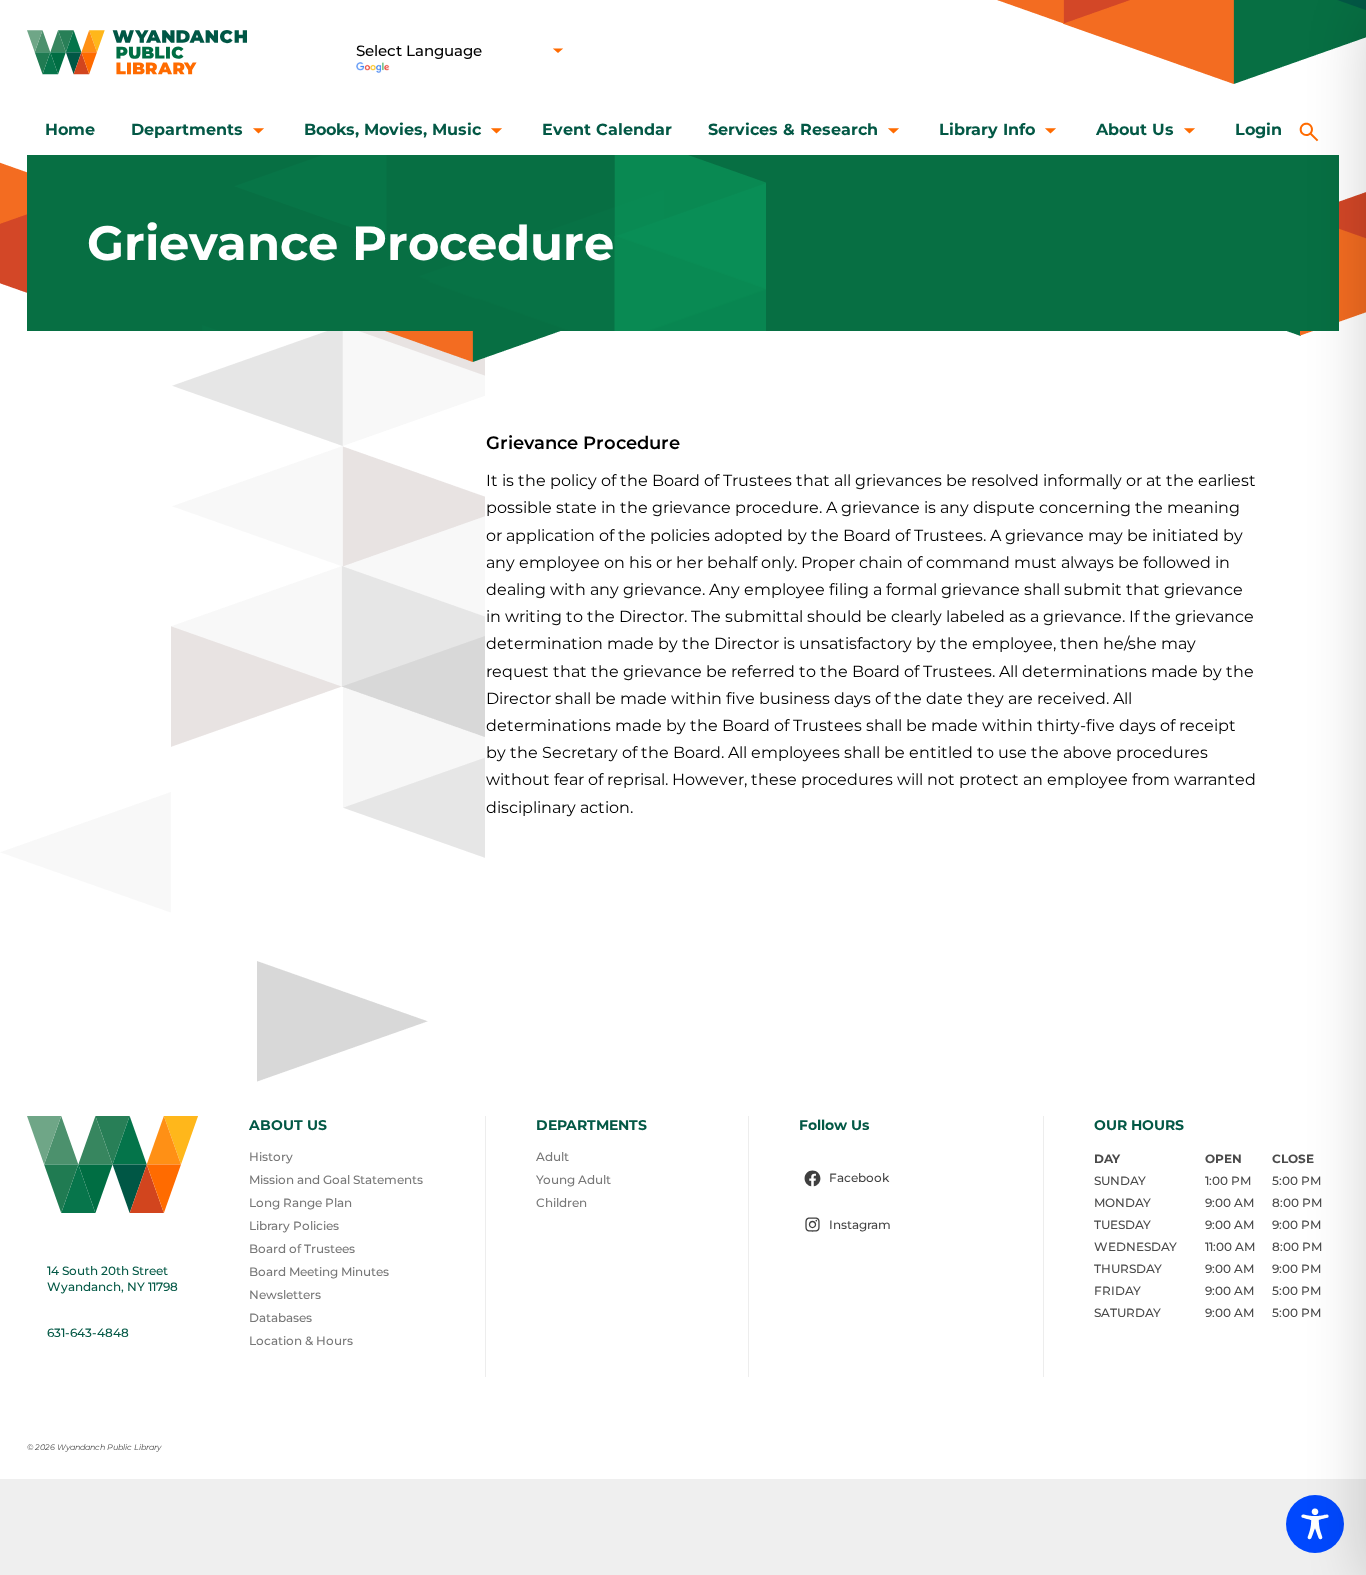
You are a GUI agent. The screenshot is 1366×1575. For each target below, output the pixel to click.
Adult (552, 1156)
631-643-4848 (88, 1332)
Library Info (987, 129)
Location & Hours (301, 1340)
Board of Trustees (302, 1248)
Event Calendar (607, 129)
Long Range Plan (300, 1202)
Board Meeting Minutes (319, 1271)
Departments (187, 129)
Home (70, 129)
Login (1258, 129)
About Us (1135, 129)
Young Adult (573, 1179)
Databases (280, 1317)
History (271, 1156)
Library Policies (294, 1225)
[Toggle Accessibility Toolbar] (1315, 1524)
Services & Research (793, 129)
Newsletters (285, 1294)
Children (561, 1202)
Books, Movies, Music (392, 129)
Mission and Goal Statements (336, 1179)
